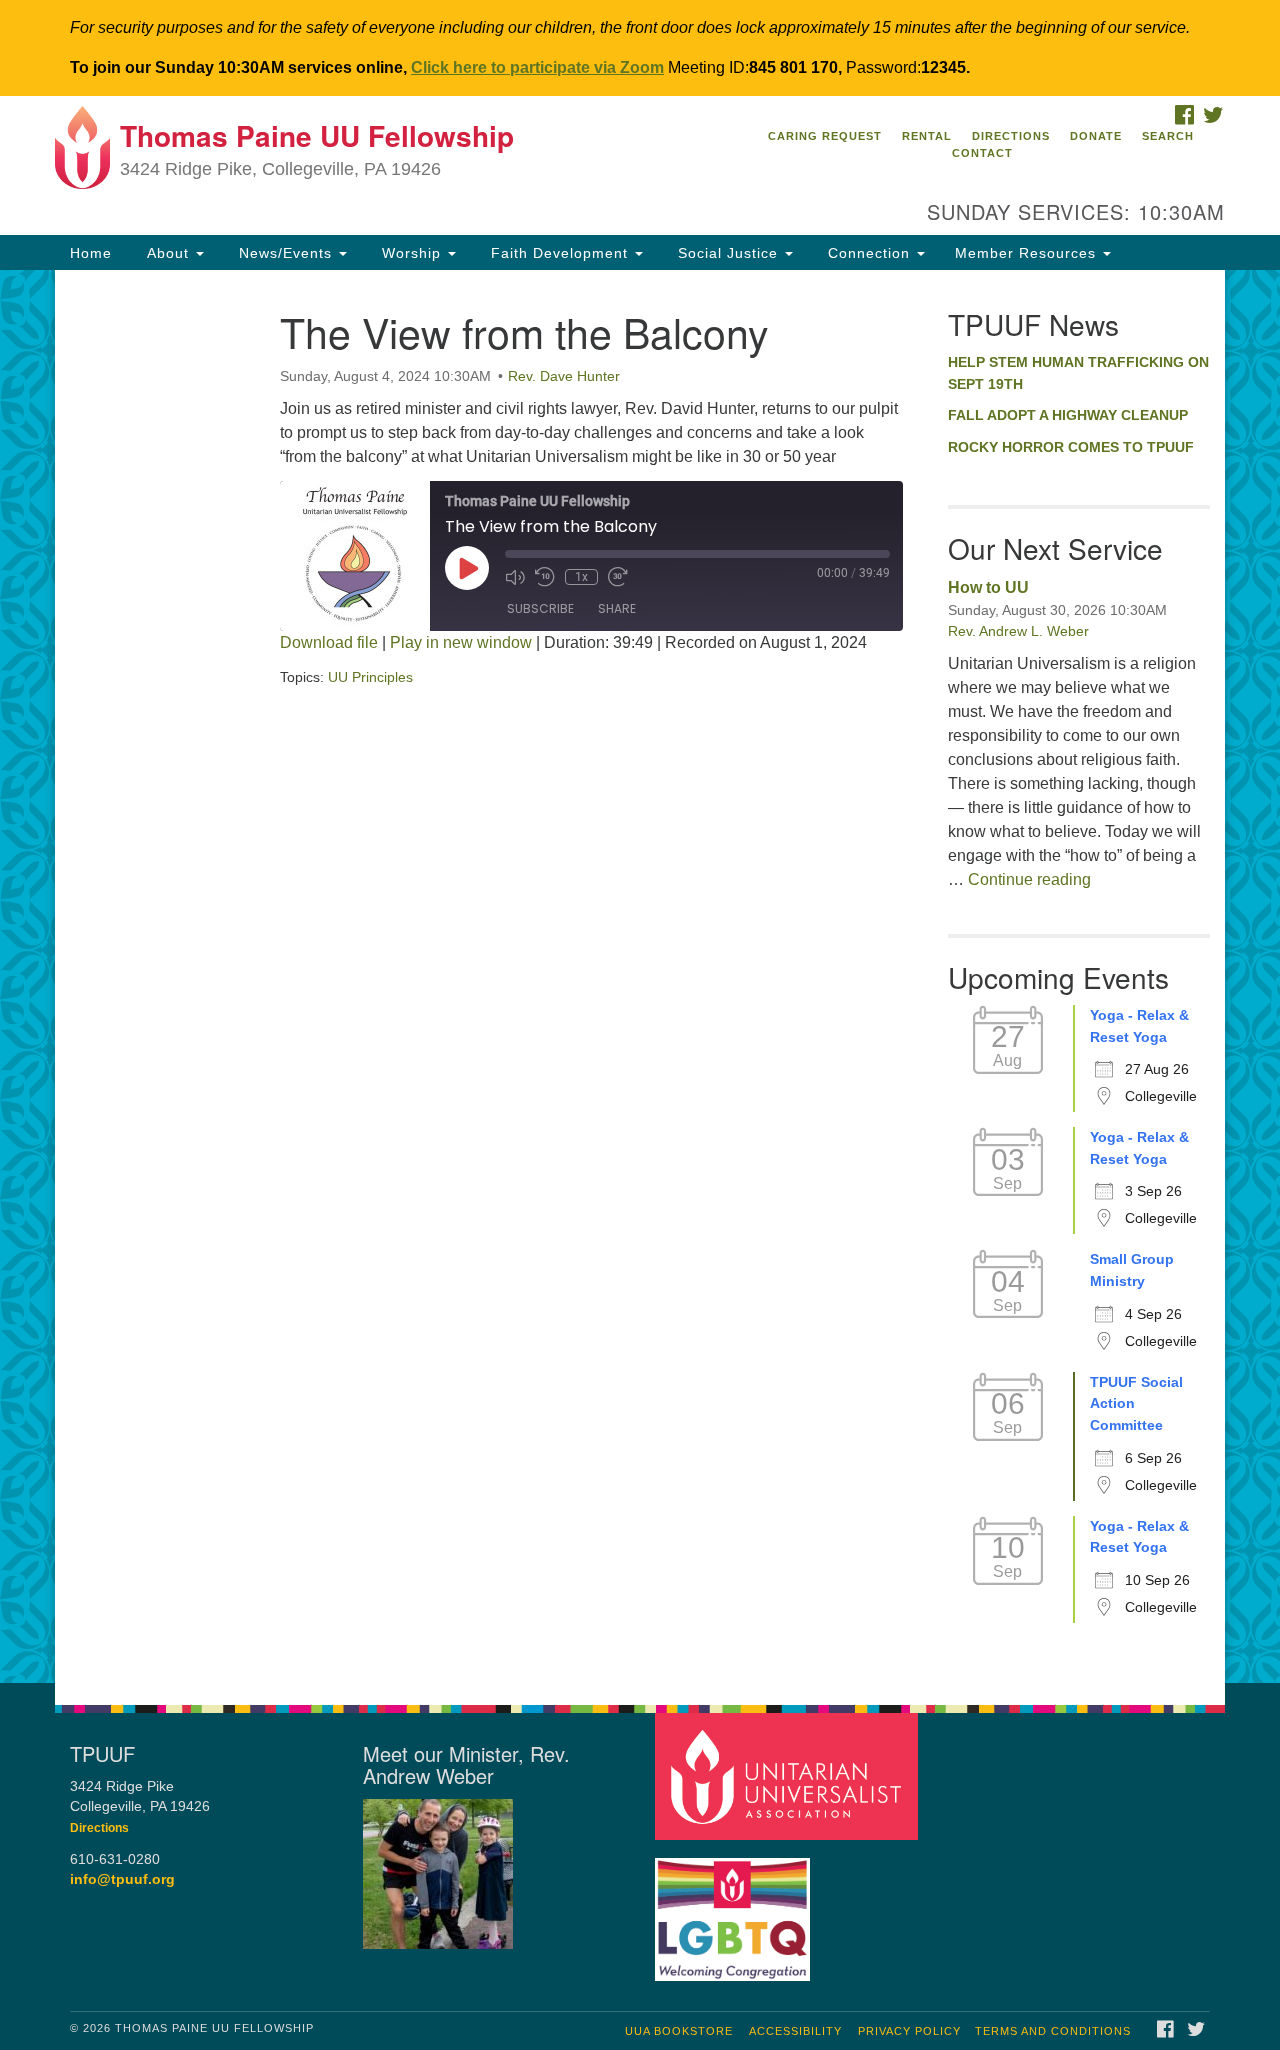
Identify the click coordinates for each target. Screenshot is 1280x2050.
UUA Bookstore (679, 2031)
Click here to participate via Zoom (537, 67)
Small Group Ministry (1132, 1270)
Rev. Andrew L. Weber (1018, 631)
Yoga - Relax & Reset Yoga (1139, 1026)
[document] (640, 976)
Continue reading (1029, 879)
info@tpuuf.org (122, 1879)
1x (581, 577)
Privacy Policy (909, 2031)
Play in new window (461, 642)
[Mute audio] (515, 577)
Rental (927, 136)
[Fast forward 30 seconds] (618, 577)
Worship (411, 253)
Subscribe (540, 608)
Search (1168, 136)
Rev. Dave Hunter (564, 376)
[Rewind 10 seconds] (545, 577)
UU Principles (370, 677)
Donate (1096, 136)
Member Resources (1028, 253)
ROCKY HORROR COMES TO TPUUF (1071, 447)
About (168, 253)
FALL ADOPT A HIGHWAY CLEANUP (1068, 415)
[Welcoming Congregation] (735, 1909)
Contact (982, 153)
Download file (329, 642)
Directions (1011, 136)
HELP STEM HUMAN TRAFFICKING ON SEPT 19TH (1078, 373)
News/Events (285, 253)
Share (617, 608)
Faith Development (559, 253)
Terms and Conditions (1053, 2031)
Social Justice (728, 253)
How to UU (988, 587)
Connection (869, 253)
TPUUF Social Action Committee (1136, 1403)
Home (91, 253)
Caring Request (825, 136)
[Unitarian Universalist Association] (789, 1775)
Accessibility (795, 2031)
